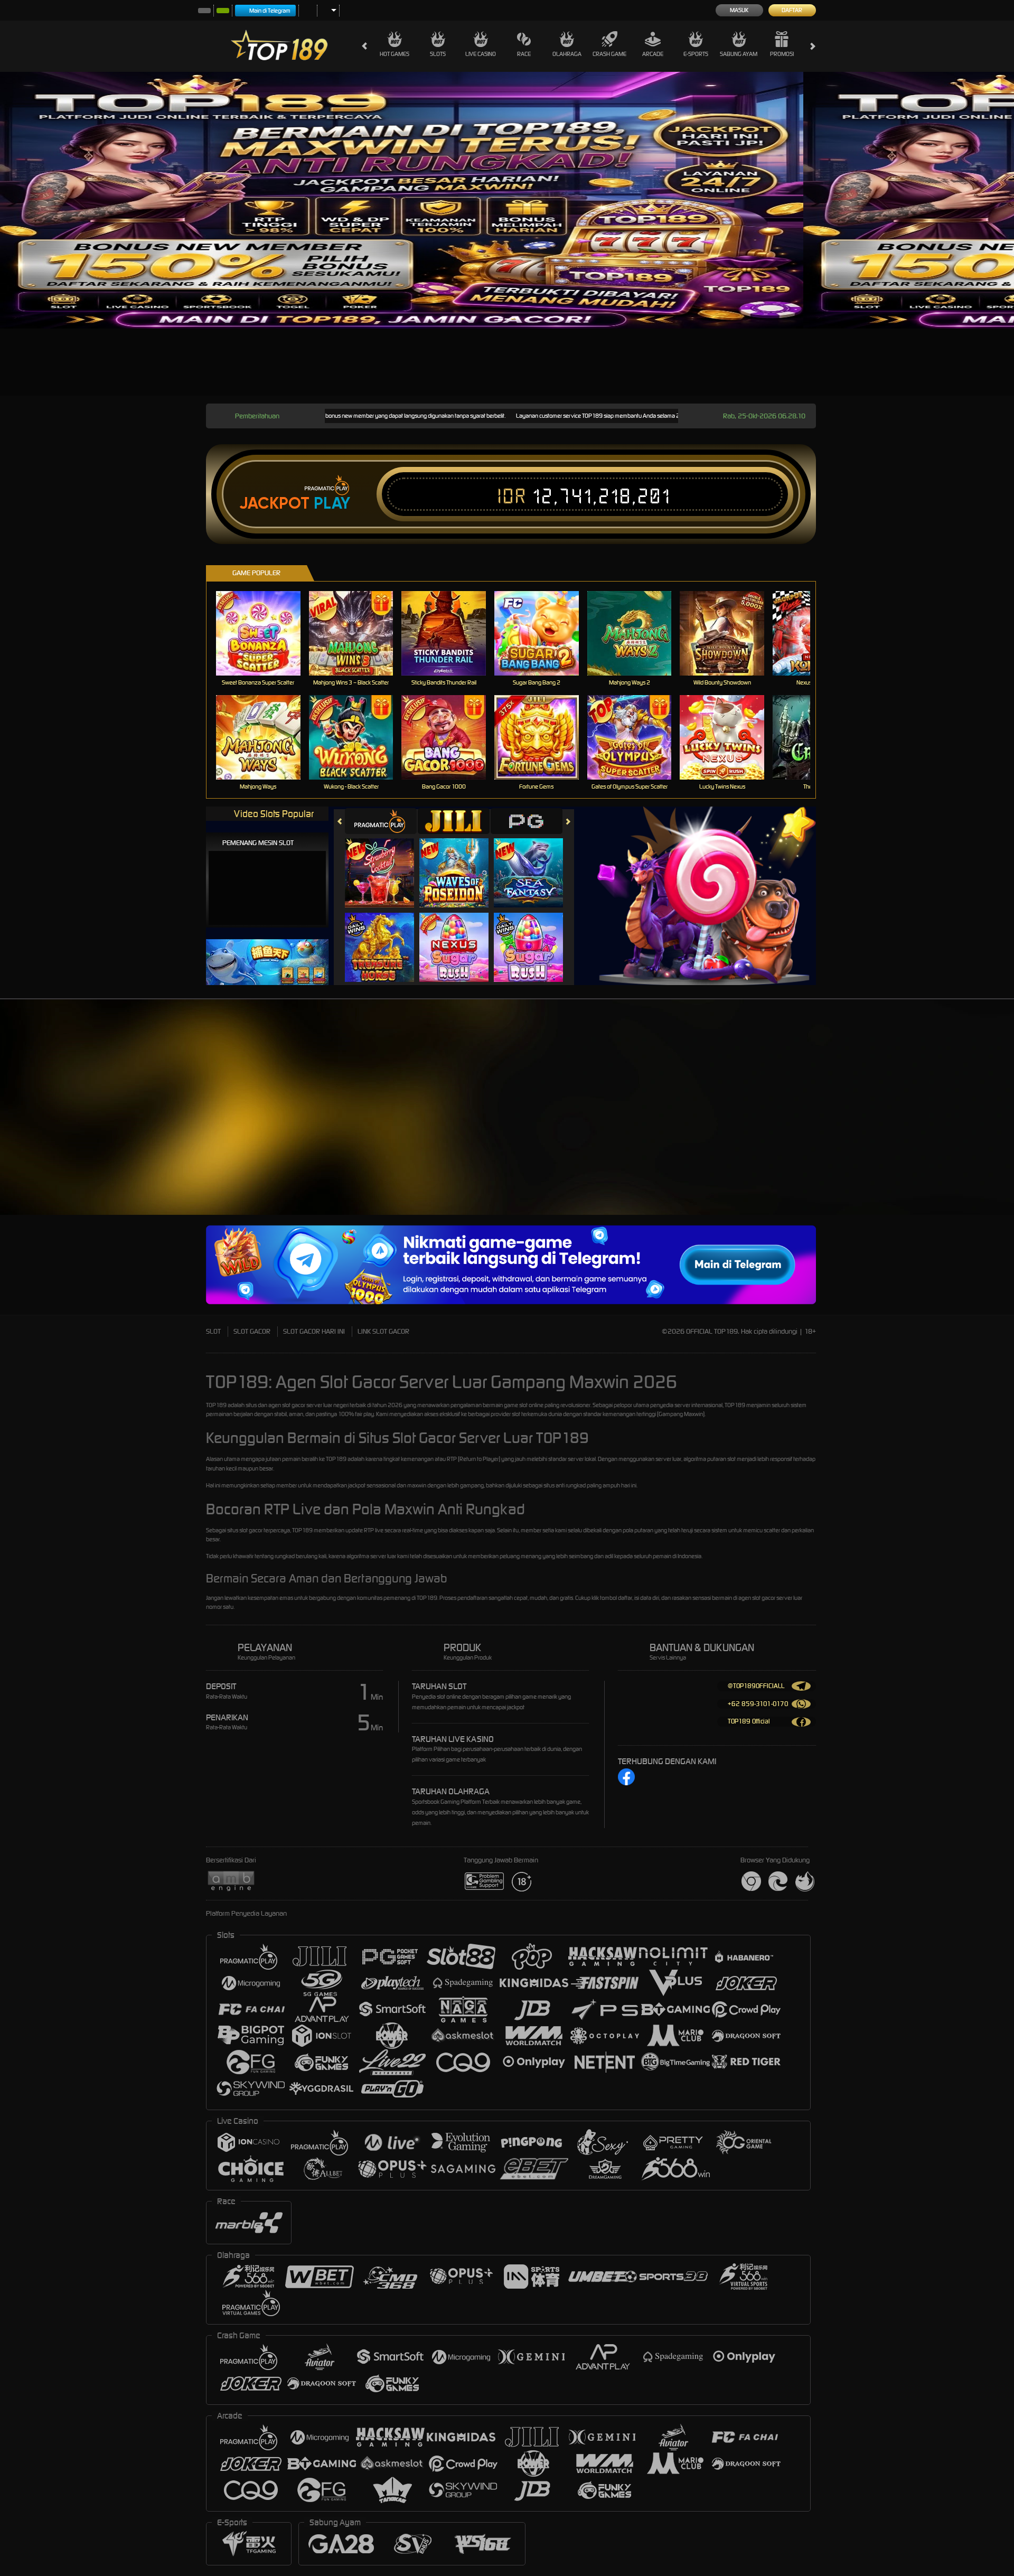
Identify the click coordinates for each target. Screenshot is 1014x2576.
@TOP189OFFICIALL (756, 1686)
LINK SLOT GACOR (383, 1331)
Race (524, 54)
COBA (386, 862)
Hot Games (395, 54)
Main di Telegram (270, 11)
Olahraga (567, 54)
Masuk (739, 10)
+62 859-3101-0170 (758, 1704)
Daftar (792, 10)
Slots (438, 54)
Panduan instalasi (930, 1122)
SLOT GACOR (252, 1331)
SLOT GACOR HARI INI (314, 1331)
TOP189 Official (749, 1721)
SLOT (213, 1331)
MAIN (265, 633)
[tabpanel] (402, 200)
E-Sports (696, 54)
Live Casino (481, 54)
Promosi (782, 54)
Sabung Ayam (739, 54)
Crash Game (609, 54)
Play (332, 503)
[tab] (381, 821)
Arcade (653, 54)
